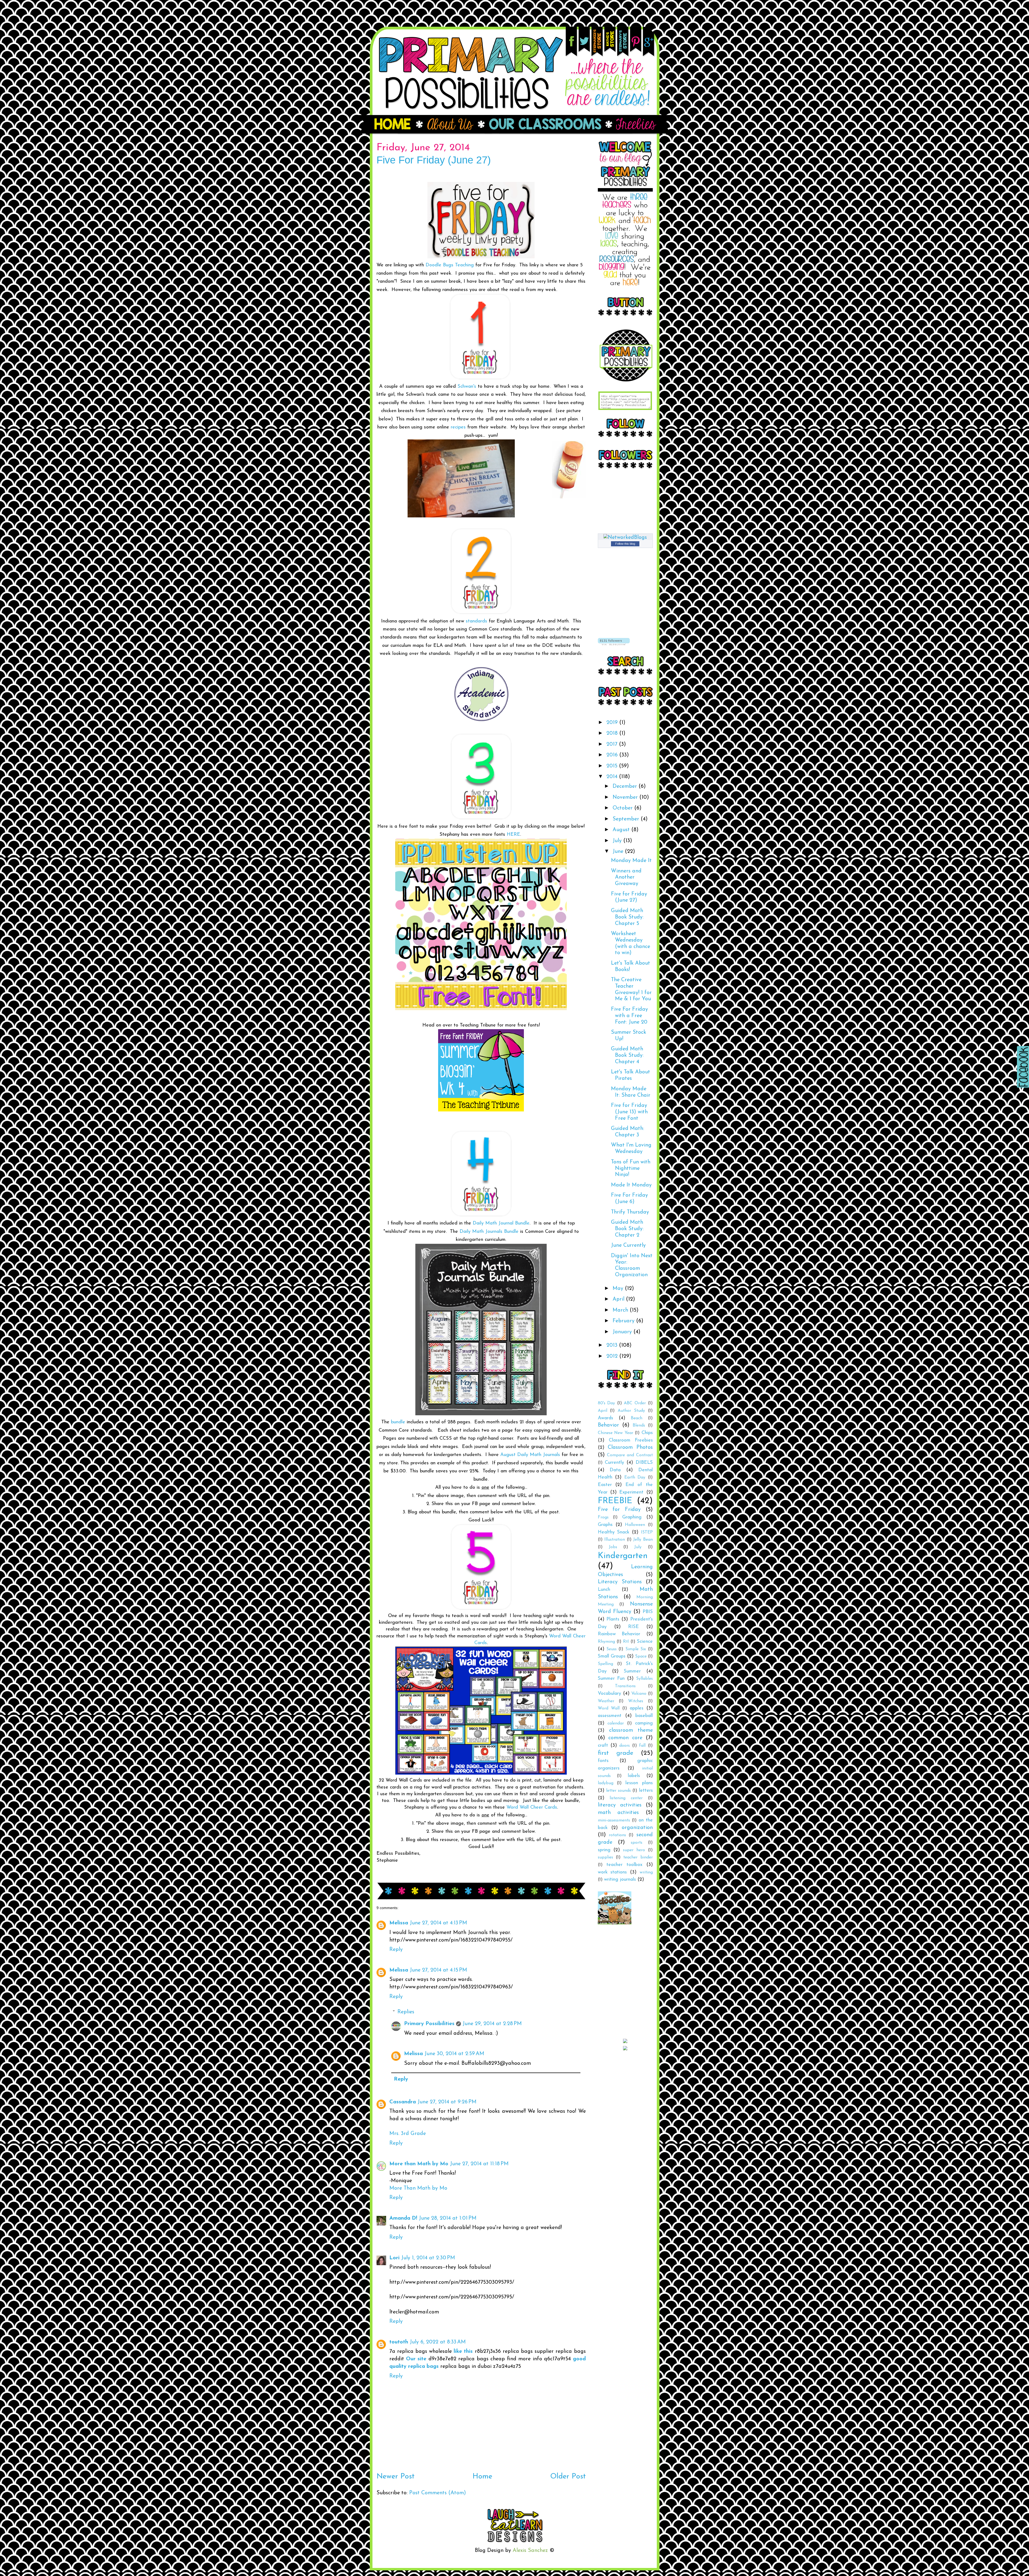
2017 (613, 744)
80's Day (607, 1403)
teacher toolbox (624, 1865)
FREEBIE (615, 1501)
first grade (616, 1753)
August (622, 830)
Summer (632, 1671)
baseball (644, 1716)
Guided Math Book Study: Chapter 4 (627, 1055)
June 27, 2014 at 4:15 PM (438, 1970)
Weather (606, 1701)
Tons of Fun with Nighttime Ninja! (631, 1168)
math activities (618, 1813)
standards (476, 621)
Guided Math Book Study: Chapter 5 (627, 917)
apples (637, 1708)
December (626, 786)
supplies (605, 1857)
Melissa (399, 1923)
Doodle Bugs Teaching (450, 265)
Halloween (635, 1525)
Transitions (625, 1686)
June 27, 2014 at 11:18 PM (479, 2164)
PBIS (648, 1612)
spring (604, 1850)
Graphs (605, 1525)
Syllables (644, 1679)
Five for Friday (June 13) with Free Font (629, 1112)
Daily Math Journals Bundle (489, 1232)
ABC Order (635, 1403)
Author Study (631, 1411)
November (626, 797)
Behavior (608, 1425)
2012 (613, 1356)
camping (644, 1723)
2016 (613, 755)
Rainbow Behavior (619, 1634)
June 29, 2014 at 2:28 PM (492, 2024)
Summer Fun (611, 1679)
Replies (406, 2012)
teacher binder (638, 1857)
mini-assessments (614, 1820)
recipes (458, 427)
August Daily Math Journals (530, 1455)
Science (645, 1642)
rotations (617, 1835)
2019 (613, 723)
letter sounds (618, 1791)
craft (603, 1746)
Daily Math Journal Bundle (501, 1223)
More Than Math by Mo (418, 2188)
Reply (396, 1950)
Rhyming (606, 1642)
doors (625, 1746)
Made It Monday (631, 1185)
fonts (603, 1761)
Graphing (632, 1517)
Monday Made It (631, 861)
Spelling (605, 1664)
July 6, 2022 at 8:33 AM (438, 2342)
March (621, 1310)
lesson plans (639, 1783)
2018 (613, 733)
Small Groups (612, 1656)
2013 (613, 1345)
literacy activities (620, 1805)
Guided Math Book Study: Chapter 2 (627, 1229)
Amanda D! (403, 2218)
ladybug (606, 1783)
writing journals (620, 1879)
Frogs (603, 1517)
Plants (613, 1619)
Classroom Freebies (631, 1440)
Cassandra (403, 2102)
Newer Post (396, 2477)
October (623, 808)
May (619, 1289)
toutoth (399, 2342)
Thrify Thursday (630, 1212)
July (618, 841)
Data (615, 1470)
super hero (634, 1850)
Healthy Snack (614, 1532)
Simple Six (636, 1649)
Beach (637, 1418)
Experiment (631, 1492)
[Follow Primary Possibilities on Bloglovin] (614, 644)
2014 (613, 777)
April (619, 1299)
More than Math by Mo (419, 2164)
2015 (613, 766)
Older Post (568, 2477)
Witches (636, 1701)
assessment (610, 1716)
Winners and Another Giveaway (626, 878)
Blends (639, 1425)
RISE (633, 1627)
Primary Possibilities (429, 2024)
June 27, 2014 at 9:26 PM (447, 2102)
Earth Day (635, 1477)
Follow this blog (625, 544)
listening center (626, 1798)
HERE (513, 835)
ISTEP (647, 1532)
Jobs (613, 1547)
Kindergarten (623, 1556)
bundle (398, 1422)
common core (625, 1738)
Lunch (604, 1590)
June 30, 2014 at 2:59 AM (454, 2054)
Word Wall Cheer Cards (532, 1808)
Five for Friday (619, 1510)
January (623, 1332)
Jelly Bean (643, 1540)
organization (637, 1828)
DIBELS (644, 1463)
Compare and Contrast (630, 1455)
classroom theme (631, 1730)
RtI (626, 1642)
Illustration (615, 1540)
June (619, 852)
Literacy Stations (620, 1582)
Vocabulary (609, 1694)
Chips (647, 1433)
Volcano (639, 1694)
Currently (614, 1463)
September (627, 819)
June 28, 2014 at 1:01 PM (448, 2218)
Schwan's (467, 387)
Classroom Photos (630, 1447)
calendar (616, 1723)
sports (637, 1843)
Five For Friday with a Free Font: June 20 (629, 1016)
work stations (612, 1872)
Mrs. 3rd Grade (408, 2134)
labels (634, 1776)
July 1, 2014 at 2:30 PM (428, 2258)
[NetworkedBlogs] (625, 537)
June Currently (628, 1245)
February (624, 1321)
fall (642, 1746)
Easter (605, 1485)
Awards (605, 1418)
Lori (394, 2258)
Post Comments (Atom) (438, 2493)
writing (646, 1872)
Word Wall (609, 1708)
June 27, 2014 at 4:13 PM (438, 1923)
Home (482, 2477)
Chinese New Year (616, 1433)
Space (641, 1656)
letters (646, 1791)
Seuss (612, 1649)
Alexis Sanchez (530, 2551)
